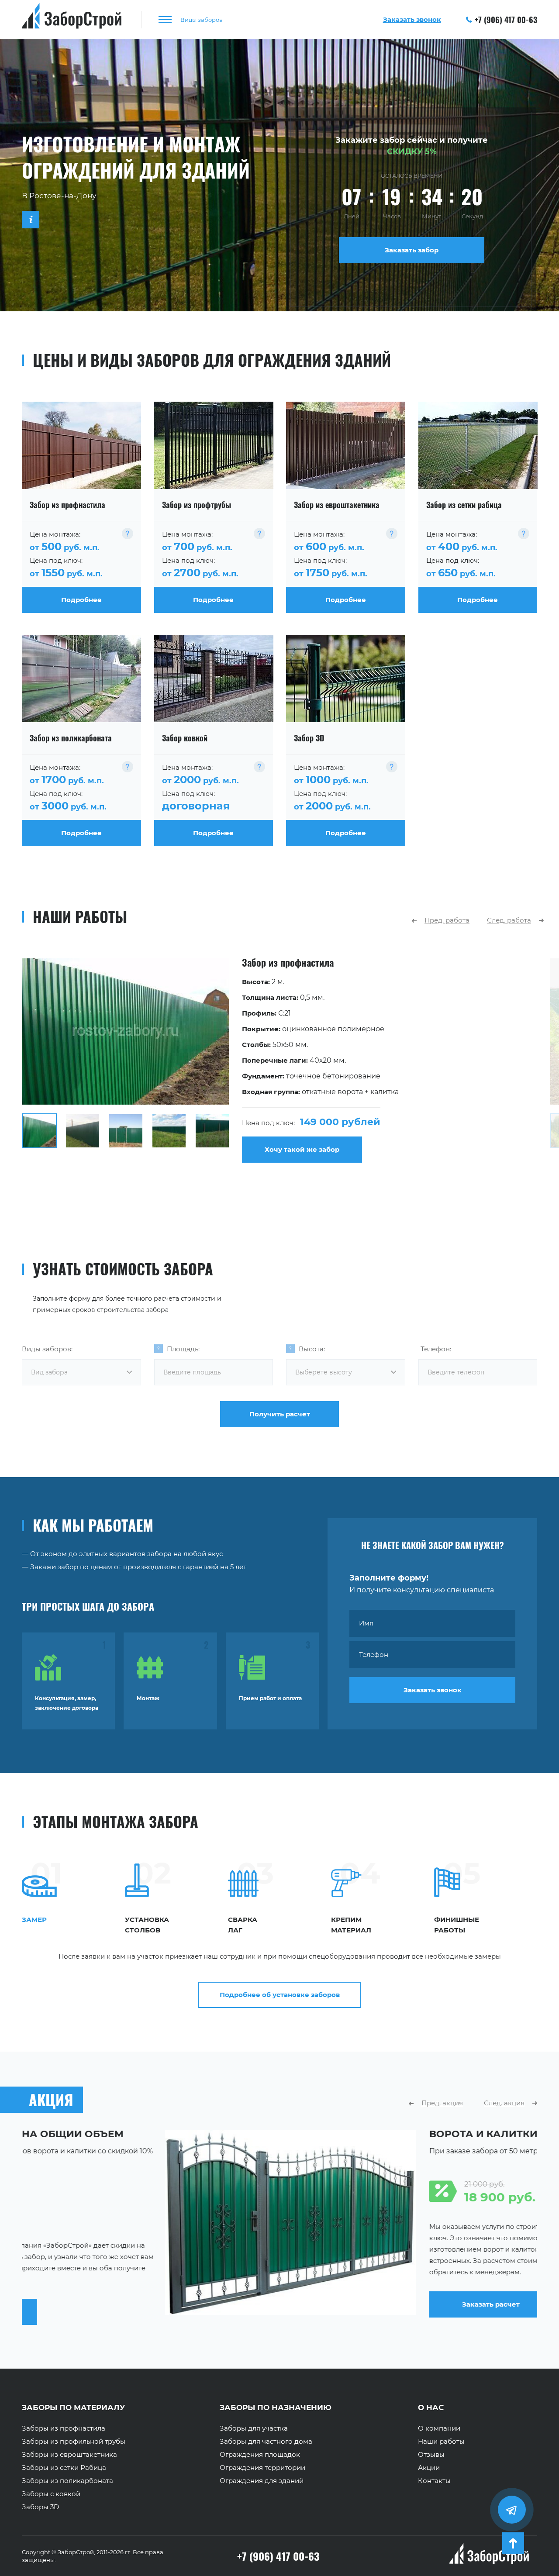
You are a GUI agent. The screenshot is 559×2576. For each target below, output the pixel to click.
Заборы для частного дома (266, 2442)
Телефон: (436, 1349)
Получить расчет (280, 1414)
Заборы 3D (40, 2507)
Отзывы (431, 2455)
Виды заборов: (47, 1349)
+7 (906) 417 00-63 (506, 20)
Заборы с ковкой (51, 2494)
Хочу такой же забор (302, 1149)
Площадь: (183, 1349)
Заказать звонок (433, 1690)
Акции (429, 2468)
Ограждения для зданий (262, 2481)
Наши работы (441, 2442)
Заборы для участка (254, 2428)
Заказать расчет (348, 2304)
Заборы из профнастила (64, 2428)
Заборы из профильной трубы (74, 2442)
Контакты (434, 2481)
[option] (279, 1061)
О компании (439, 2428)
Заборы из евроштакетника (69, 2455)
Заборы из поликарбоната (67, 2481)
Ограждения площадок (260, 2455)
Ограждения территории (262, 2468)
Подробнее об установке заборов (280, 1995)
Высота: (312, 1349)
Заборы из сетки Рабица (64, 2468)
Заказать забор (412, 250)
